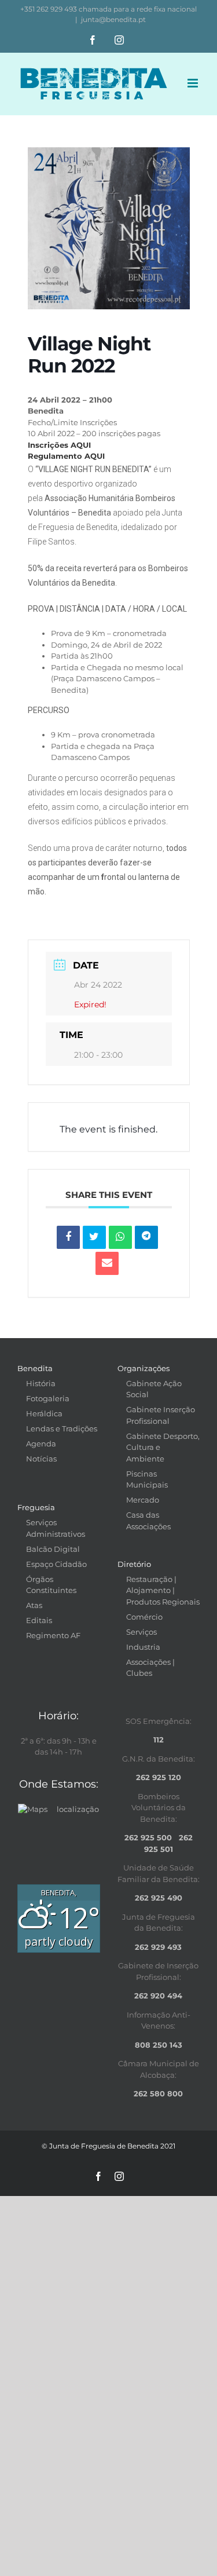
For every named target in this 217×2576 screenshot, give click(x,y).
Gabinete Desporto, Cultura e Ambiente (163, 1447)
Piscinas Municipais (147, 1479)
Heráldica (44, 1413)
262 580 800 (158, 2093)
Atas (34, 1605)
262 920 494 (158, 1996)
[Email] (107, 1263)
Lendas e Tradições (62, 1428)
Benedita (35, 1368)
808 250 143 (159, 2045)
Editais (39, 1620)
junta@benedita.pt (113, 19)
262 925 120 (159, 1777)
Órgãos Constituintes (51, 1585)
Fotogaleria (48, 1398)
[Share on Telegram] (146, 1237)
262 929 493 (158, 1947)
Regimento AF (53, 1635)
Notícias (41, 1459)
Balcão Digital (53, 1549)
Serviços (141, 1632)
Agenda (41, 1444)
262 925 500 (148, 1837)
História (41, 1383)
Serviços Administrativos (56, 1528)
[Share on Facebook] (68, 1237)
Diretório (134, 1564)
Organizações (144, 1368)
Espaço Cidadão (56, 1564)
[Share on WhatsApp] (120, 1237)
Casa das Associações (148, 1521)
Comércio (144, 1617)
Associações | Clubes (150, 1668)
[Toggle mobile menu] (194, 83)
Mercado (143, 1500)
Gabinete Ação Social (154, 1389)
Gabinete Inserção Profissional (161, 1415)
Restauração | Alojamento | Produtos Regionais (163, 1590)
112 (159, 1740)
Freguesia (36, 1507)
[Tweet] (94, 1237)
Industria (143, 1647)
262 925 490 (159, 1898)
